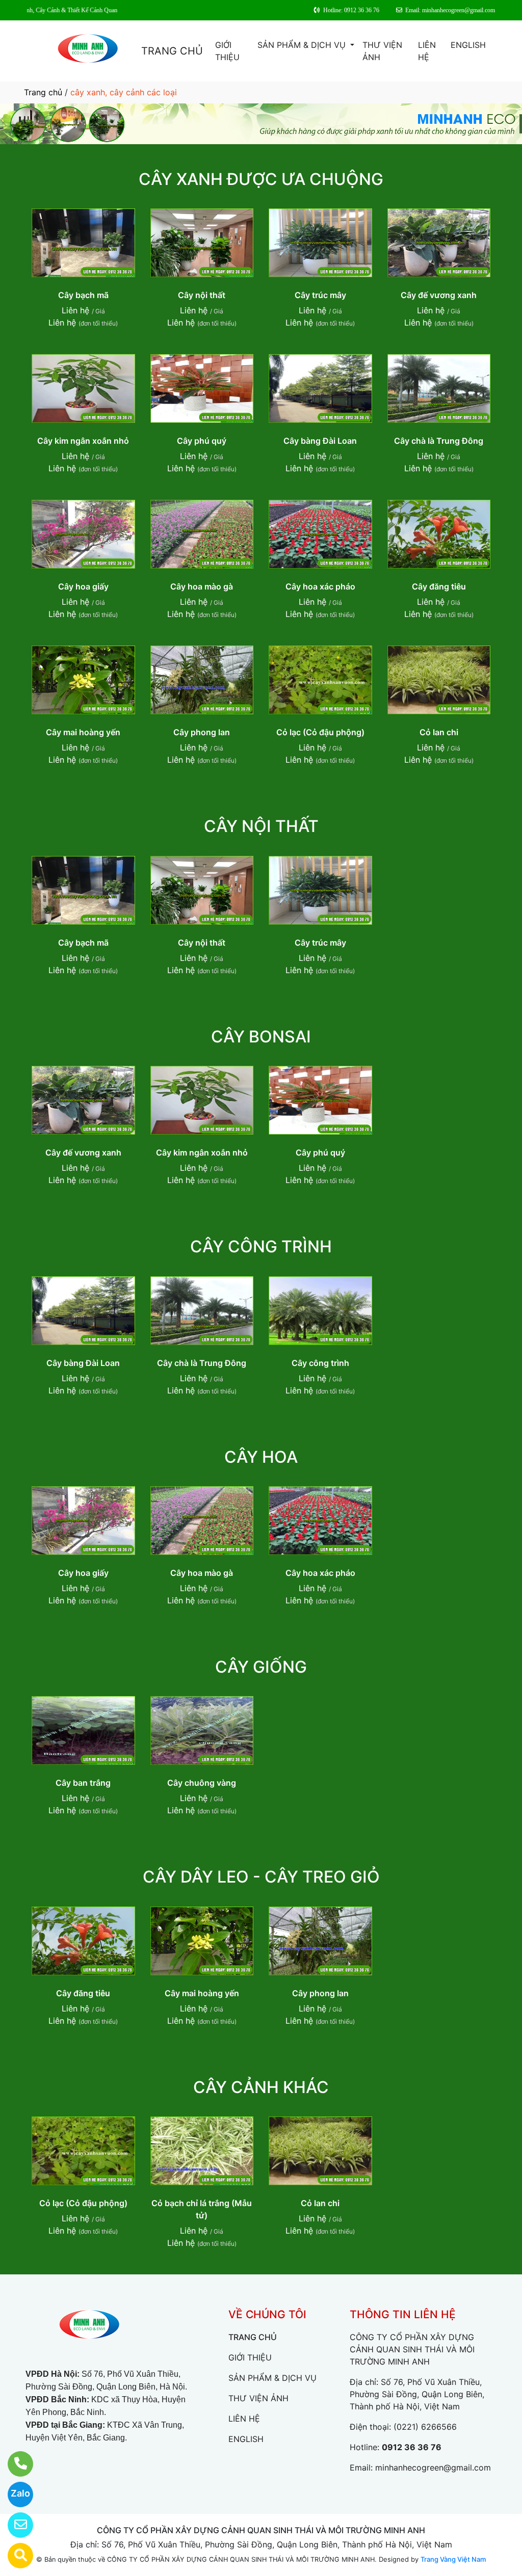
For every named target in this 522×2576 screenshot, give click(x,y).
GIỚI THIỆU (227, 51)
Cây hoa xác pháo (320, 586)
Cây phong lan (202, 732)
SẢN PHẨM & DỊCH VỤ (303, 45)
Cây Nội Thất (261, 826)
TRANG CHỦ (172, 51)
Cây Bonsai (261, 1037)
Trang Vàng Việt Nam (453, 2559)
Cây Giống (261, 1667)
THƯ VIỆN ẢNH (382, 51)
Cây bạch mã (83, 295)
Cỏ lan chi (439, 732)
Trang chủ (43, 92)
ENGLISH (468, 45)
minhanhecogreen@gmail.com (433, 2467)
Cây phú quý (202, 441)
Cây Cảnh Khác (261, 2087)
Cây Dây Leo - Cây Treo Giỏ (261, 1877)
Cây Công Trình (261, 1246)
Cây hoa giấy (83, 586)
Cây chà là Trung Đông (439, 441)
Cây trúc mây (320, 295)
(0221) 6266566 (425, 2427)
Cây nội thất (202, 295)
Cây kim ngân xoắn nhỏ (83, 441)
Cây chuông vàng (202, 1783)
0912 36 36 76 (412, 2447)
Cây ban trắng (83, 1783)
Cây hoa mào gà (202, 586)
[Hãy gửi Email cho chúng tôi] (14, 2525)
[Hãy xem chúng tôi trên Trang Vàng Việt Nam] (14, 2556)
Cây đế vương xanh (439, 295)
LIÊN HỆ (427, 51)
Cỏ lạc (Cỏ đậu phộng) (320, 732)
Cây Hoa (261, 1457)
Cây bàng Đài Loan (320, 441)
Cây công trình (320, 1363)
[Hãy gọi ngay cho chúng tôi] (14, 2464)
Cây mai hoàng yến (83, 732)
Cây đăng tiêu (439, 586)
